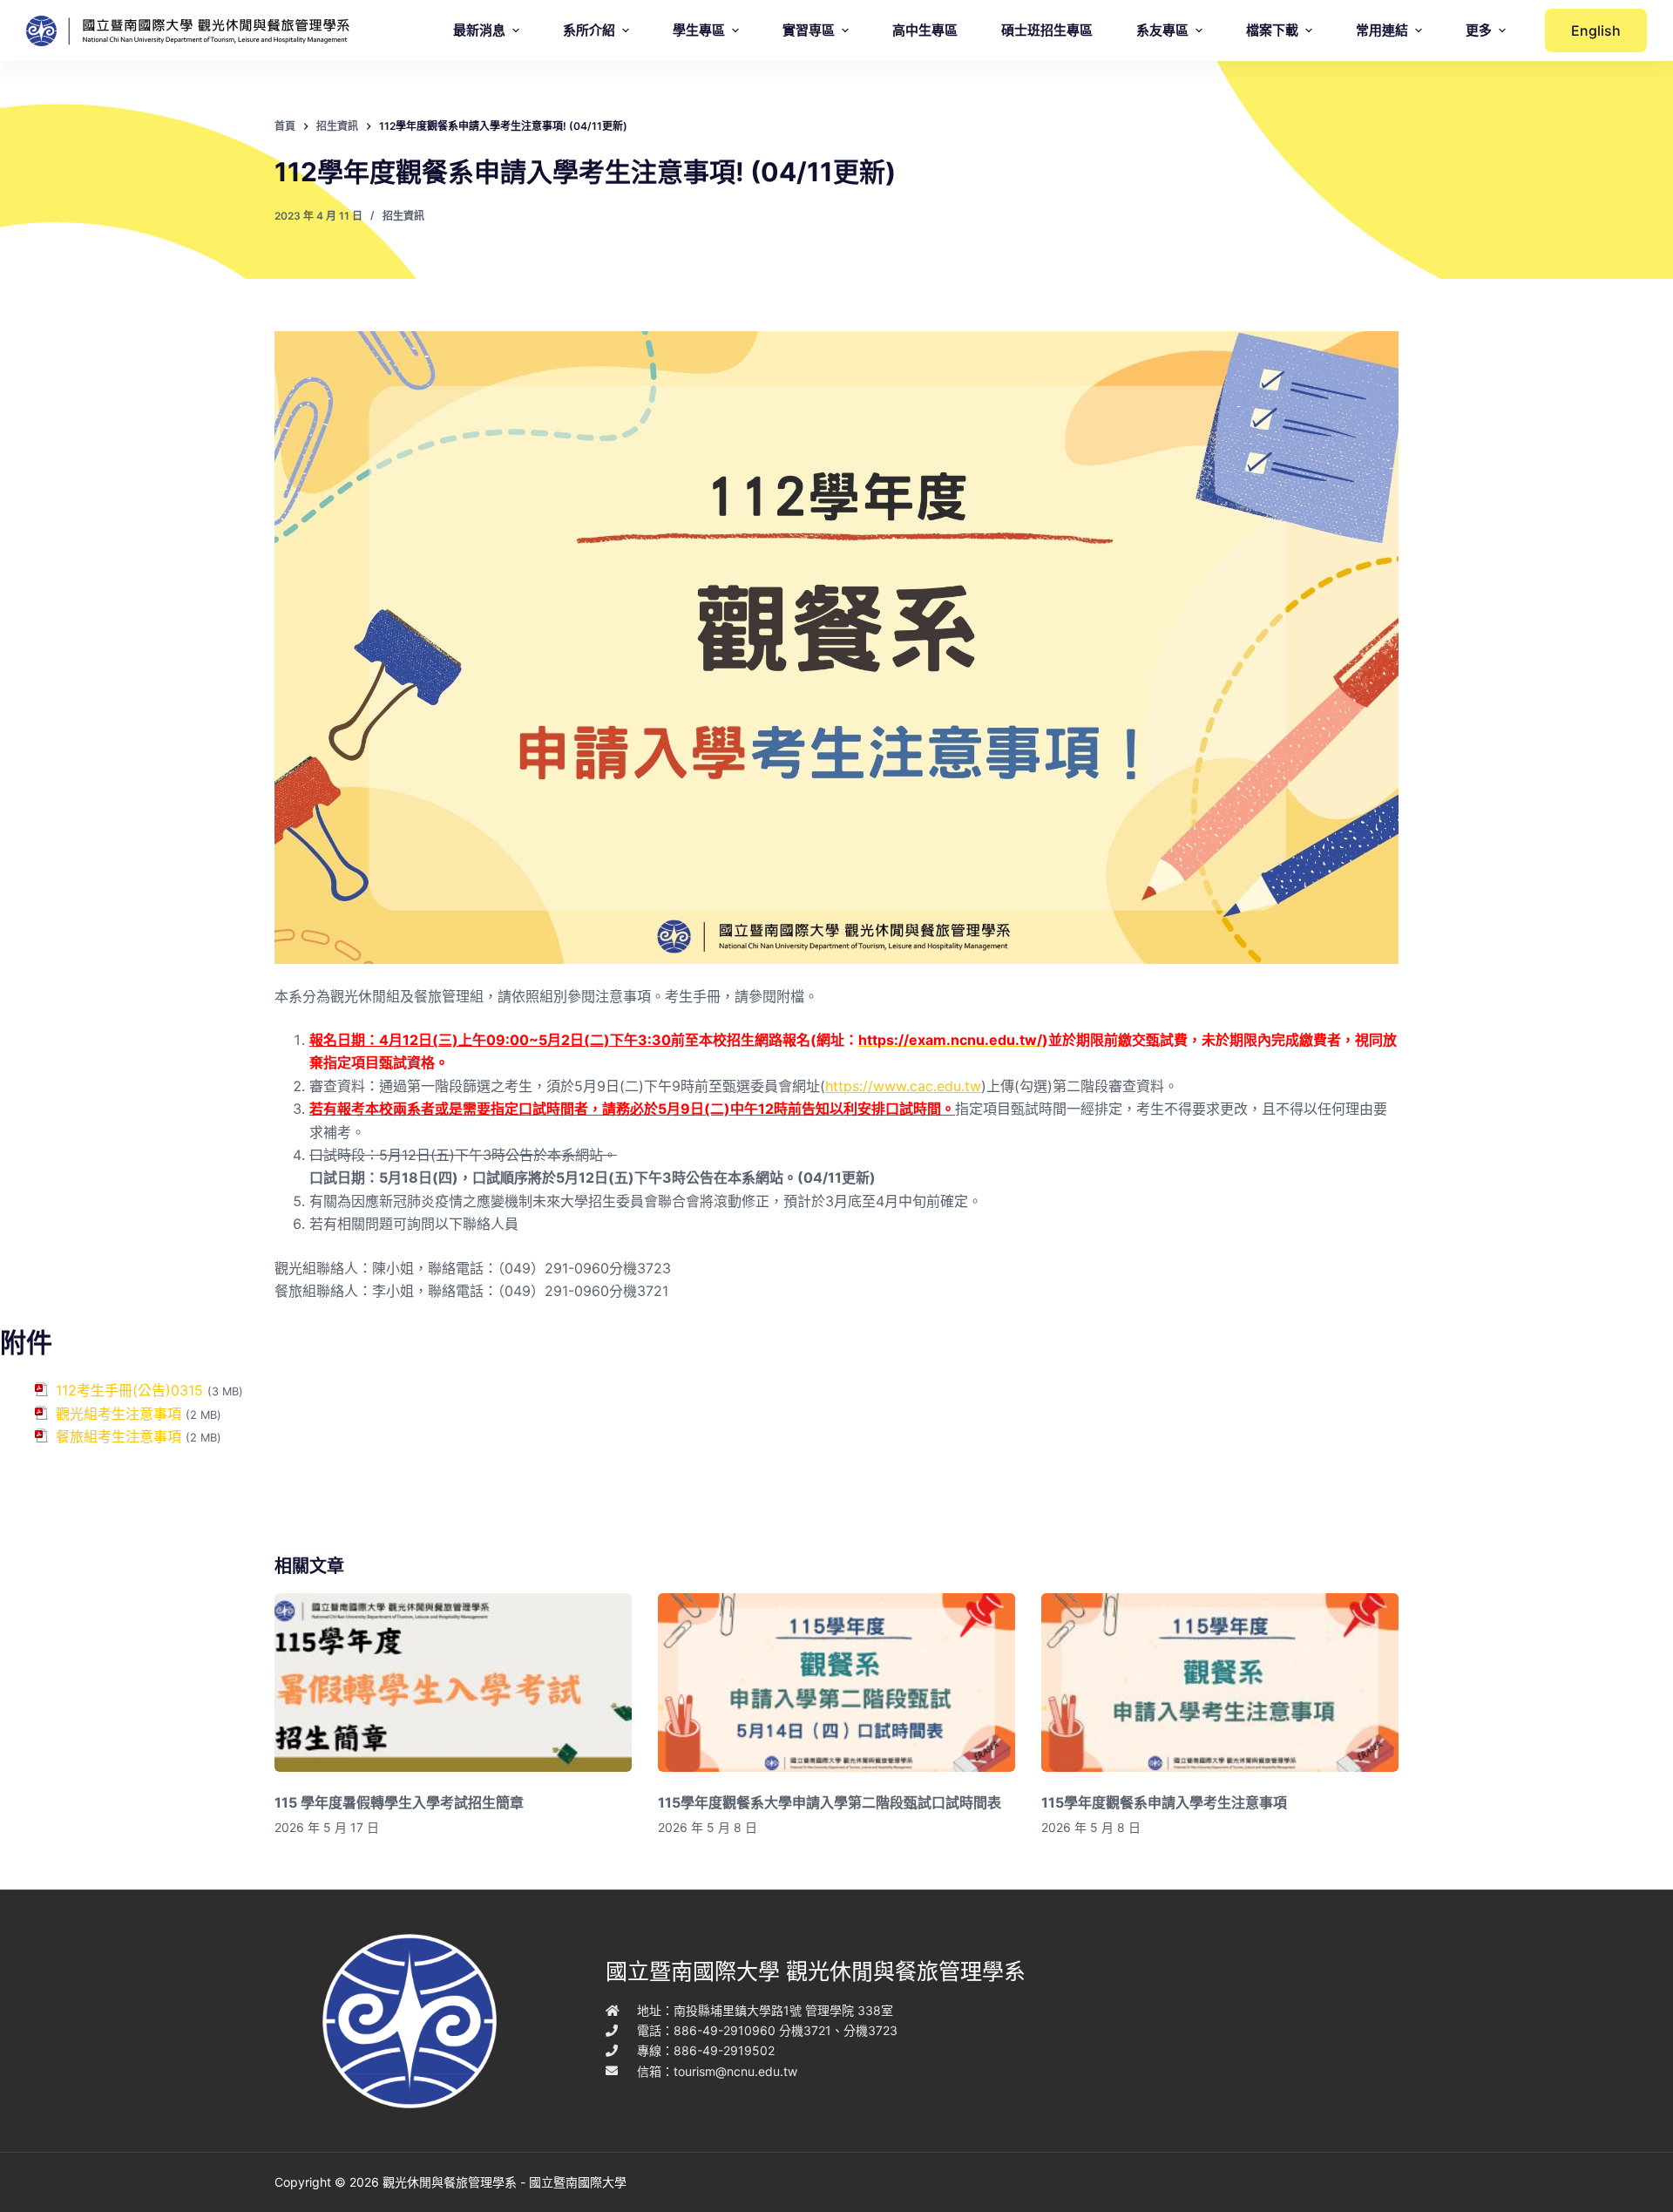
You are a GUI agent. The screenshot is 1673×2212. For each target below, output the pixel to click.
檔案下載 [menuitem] (1272, 30)
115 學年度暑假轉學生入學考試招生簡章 (399, 1802)
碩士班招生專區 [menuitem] (1047, 30)
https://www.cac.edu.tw (903, 1086)
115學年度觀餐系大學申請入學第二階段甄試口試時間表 (830, 1802)
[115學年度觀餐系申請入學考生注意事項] (1220, 1683)
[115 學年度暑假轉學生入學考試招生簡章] (453, 1683)
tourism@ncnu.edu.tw (735, 2071)
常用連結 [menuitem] (1382, 30)
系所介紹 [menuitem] (589, 30)
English (1596, 31)
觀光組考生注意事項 (119, 1414)
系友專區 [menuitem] (1162, 30)
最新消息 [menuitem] (479, 30)
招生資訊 (403, 216)
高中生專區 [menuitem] (925, 30)
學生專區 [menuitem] (699, 30)
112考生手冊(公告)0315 (129, 1390)
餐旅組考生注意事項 (119, 1436)
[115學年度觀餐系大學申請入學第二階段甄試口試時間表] (836, 1683)
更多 (1479, 30)
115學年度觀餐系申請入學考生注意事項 (1164, 1802)
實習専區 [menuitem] (809, 30)
